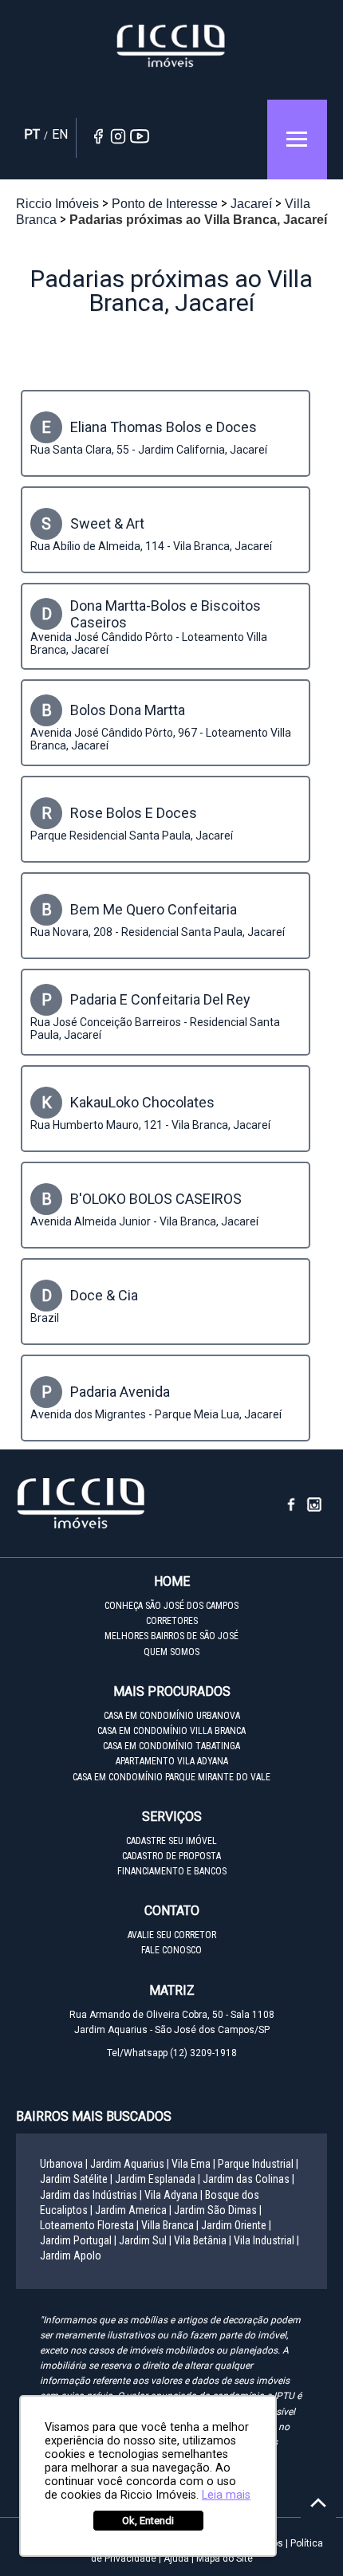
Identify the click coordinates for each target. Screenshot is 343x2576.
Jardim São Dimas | (218, 2210)
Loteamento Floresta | (89, 2225)
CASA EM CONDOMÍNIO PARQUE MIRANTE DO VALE (171, 1777)
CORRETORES (172, 1621)
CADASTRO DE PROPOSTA (171, 1856)
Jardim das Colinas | (248, 2179)
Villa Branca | (170, 2225)
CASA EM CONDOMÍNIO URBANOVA (172, 1716)
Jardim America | (133, 2210)
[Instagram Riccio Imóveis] (315, 1509)
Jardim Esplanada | (158, 2179)
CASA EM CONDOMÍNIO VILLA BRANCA (171, 1731)
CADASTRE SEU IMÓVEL (171, 1841)
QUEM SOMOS (171, 1652)
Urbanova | (64, 2164)
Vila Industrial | (266, 2240)
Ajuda (176, 2558)
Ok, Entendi (148, 2521)
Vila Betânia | (203, 2240)
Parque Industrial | (258, 2164)
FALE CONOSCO (171, 1950)
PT (32, 134)
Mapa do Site (225, 2558)
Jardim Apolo (71, 2255)
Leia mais (226, 2495)
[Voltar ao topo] (318, 2503)
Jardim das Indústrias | (91, 2195)
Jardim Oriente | (236, 2225)
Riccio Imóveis (171, 46)
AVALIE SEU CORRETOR (172, 1935)
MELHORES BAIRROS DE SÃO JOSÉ (171, 1636)
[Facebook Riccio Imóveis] (297, 1509)
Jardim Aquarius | (130, 2164)
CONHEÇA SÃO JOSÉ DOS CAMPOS (171, 1606)
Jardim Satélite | (76, 2179)
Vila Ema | (193, 2164)
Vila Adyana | (173, 2195)
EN (60, 134)
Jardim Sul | (145, 2240)
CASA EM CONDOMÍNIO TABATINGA (171, 1746)
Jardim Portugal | (78, 2240)
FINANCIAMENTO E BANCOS (172, 1871)
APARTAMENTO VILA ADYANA (172, 1761)
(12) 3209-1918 (203, 2053)
